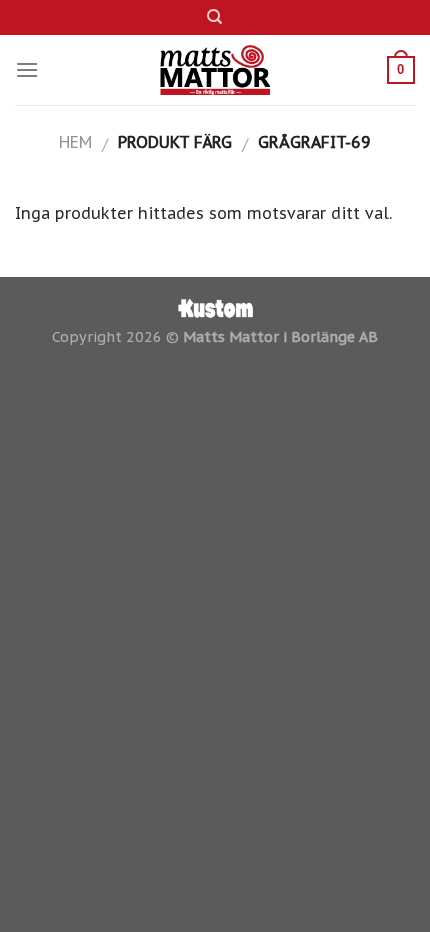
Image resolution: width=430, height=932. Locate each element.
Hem (75, 142)
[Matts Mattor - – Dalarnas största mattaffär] (215, 70)
